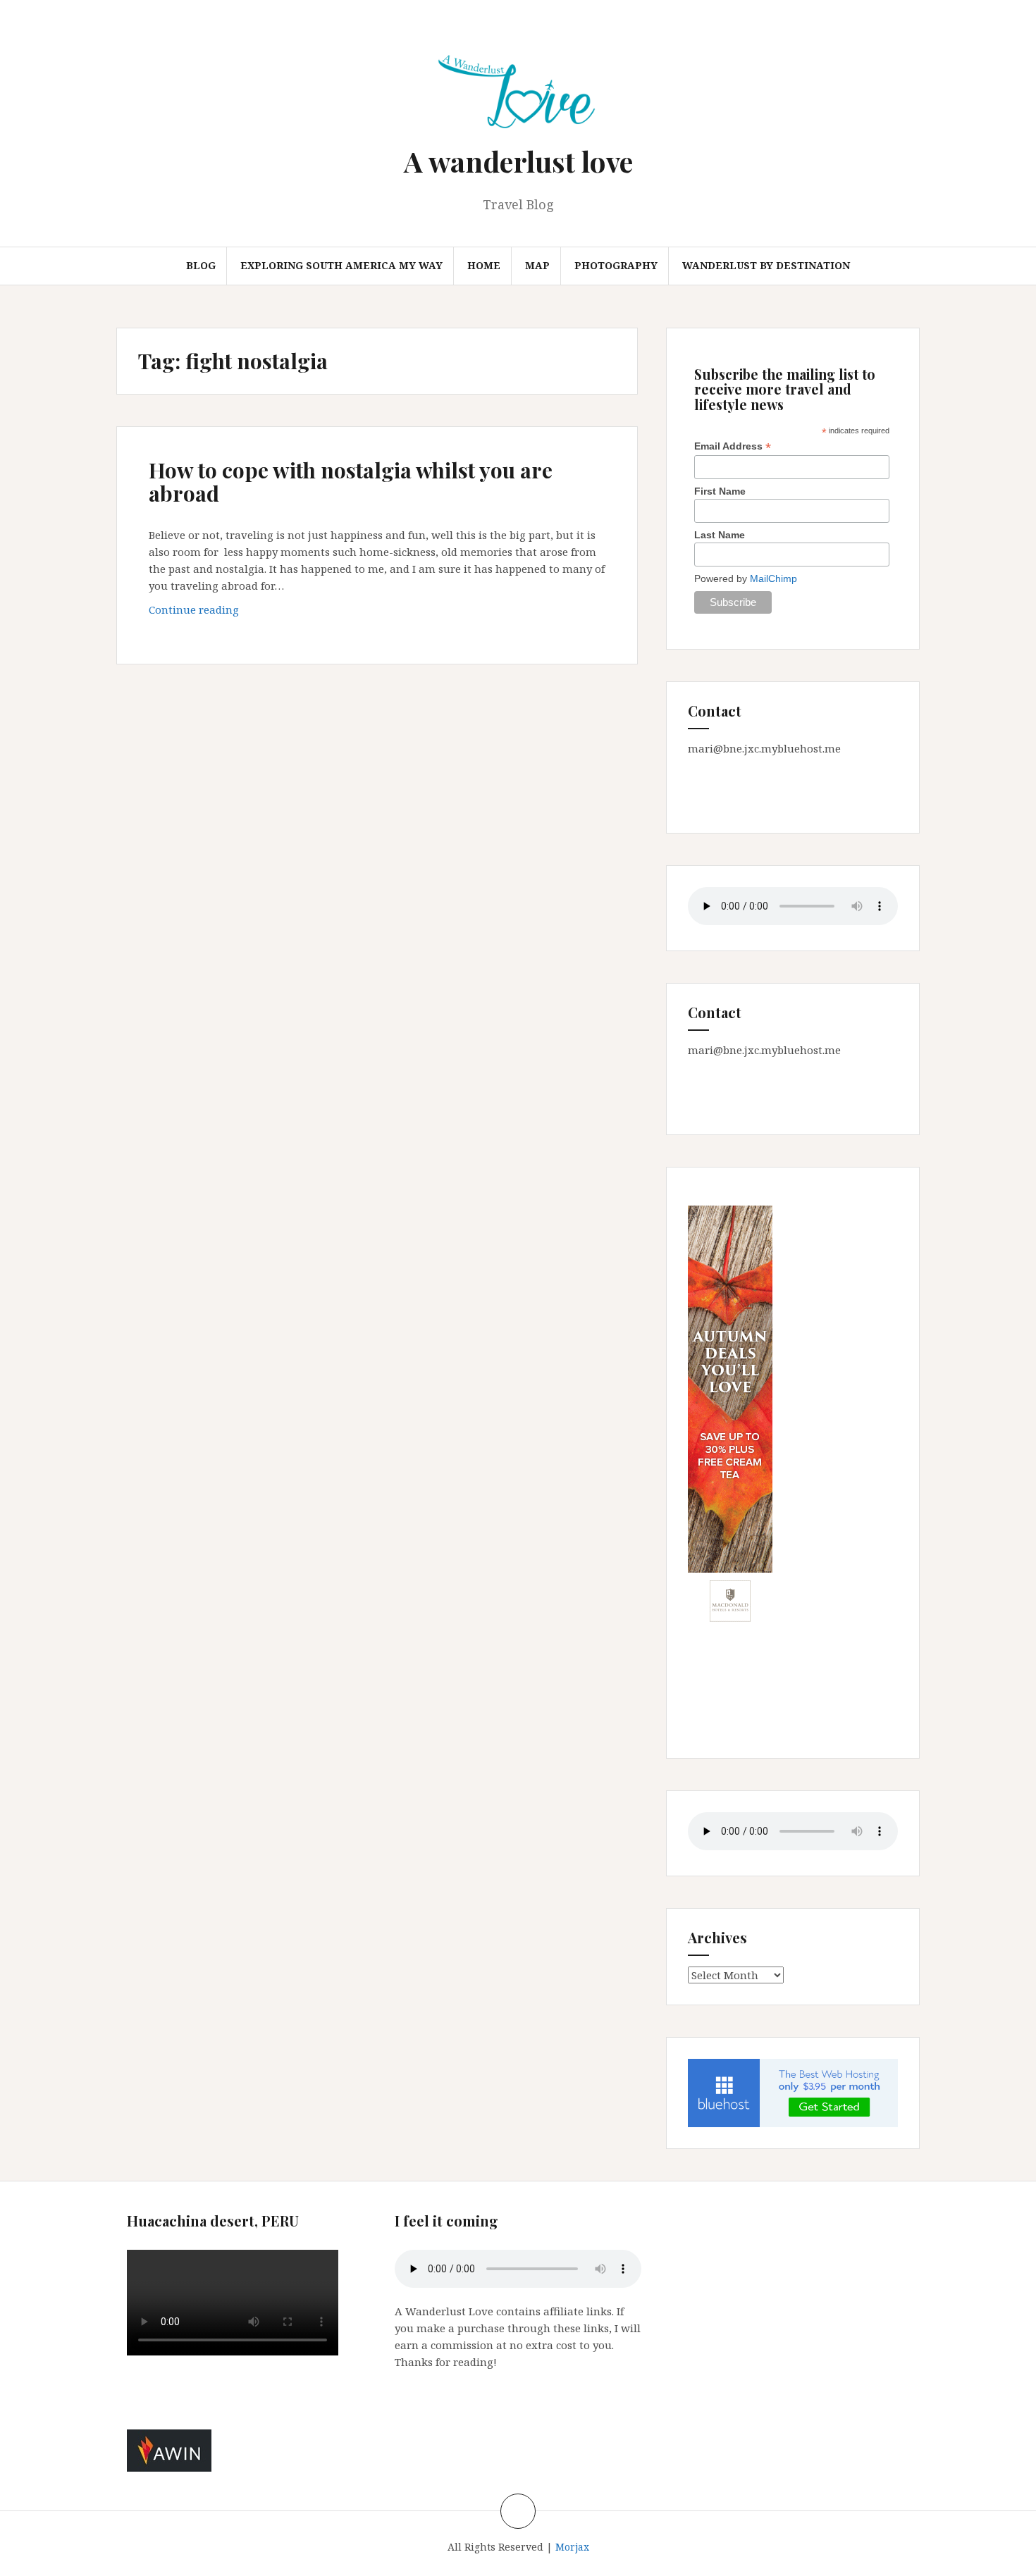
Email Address (733, 446)
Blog (201, 265)
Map (537, 265)
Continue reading (218, 613)
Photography (616, 265)
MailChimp (773, 578)
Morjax (572, 2547)
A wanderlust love (518, 161)
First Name (720, 491)
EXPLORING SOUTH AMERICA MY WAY (341, 265)
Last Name (720, 535)
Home (484, 265)
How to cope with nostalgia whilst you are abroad (351, 482)
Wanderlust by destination (766, 265)
